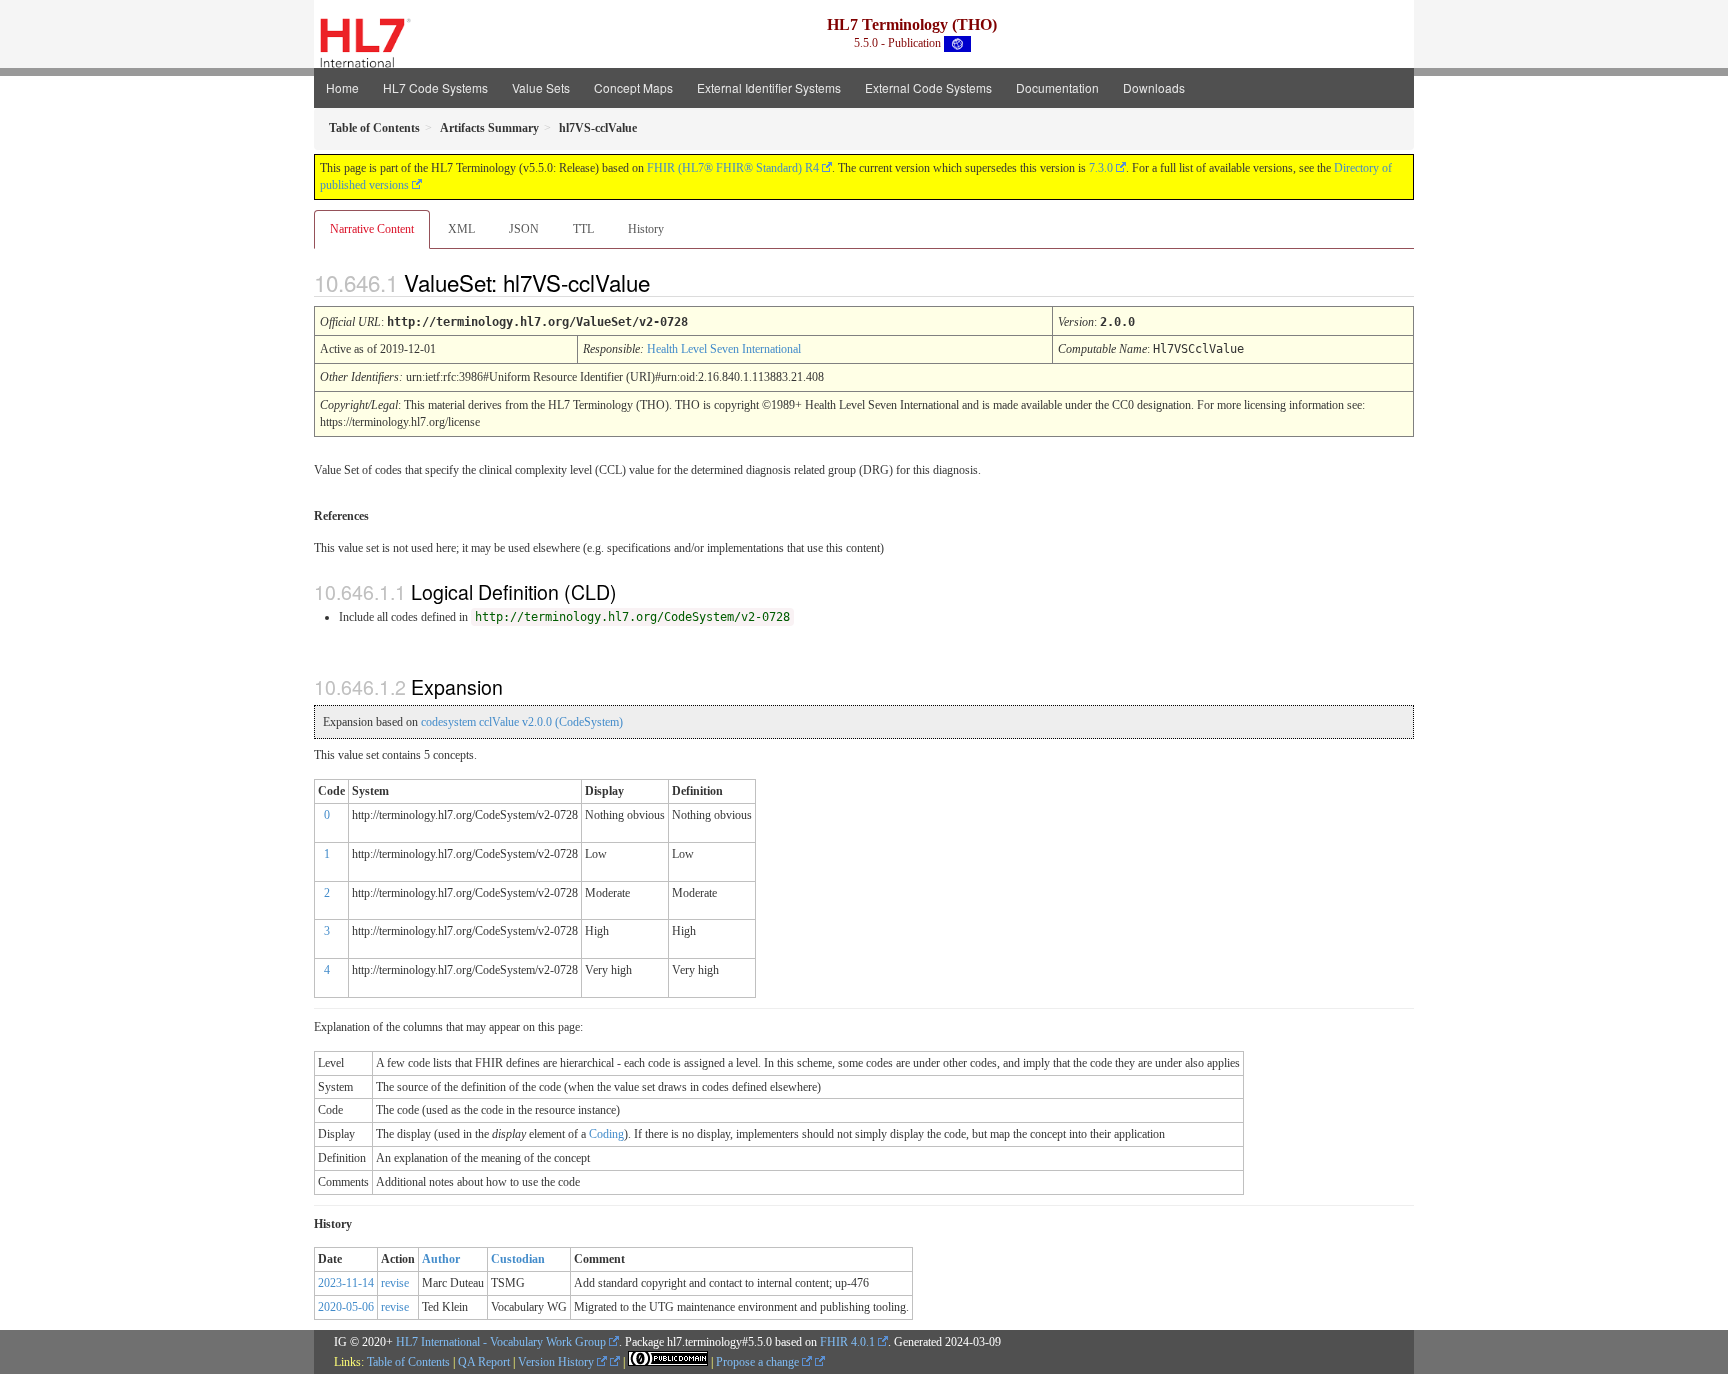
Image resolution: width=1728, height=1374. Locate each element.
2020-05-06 (346, 1307)
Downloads (1154, 87)
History (646, 229)
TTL (583, 229)
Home (342, 87)
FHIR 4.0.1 (847, 1342)
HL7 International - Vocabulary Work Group (501, 1342)
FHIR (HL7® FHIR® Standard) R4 (733, 168)
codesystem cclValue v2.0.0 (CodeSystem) (522, 722)
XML (461, 229)
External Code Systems (928, 87)
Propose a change (759, 1362)
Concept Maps (633, 87)
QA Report (484, 1362)
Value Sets (541, 87)
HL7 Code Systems (435, 87)
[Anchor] (667, 282)
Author (441, 1259)
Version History (557, 1362)
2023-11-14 (346, 1283)
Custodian (518, 1259)
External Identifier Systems (769, 87)
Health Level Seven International (724, 349)
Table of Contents (408, 1362)
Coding (606, 1134)
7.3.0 (1101, 168)
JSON (524, 229)
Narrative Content (372, 229)
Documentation (1057, 87)
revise (395, 1283)
